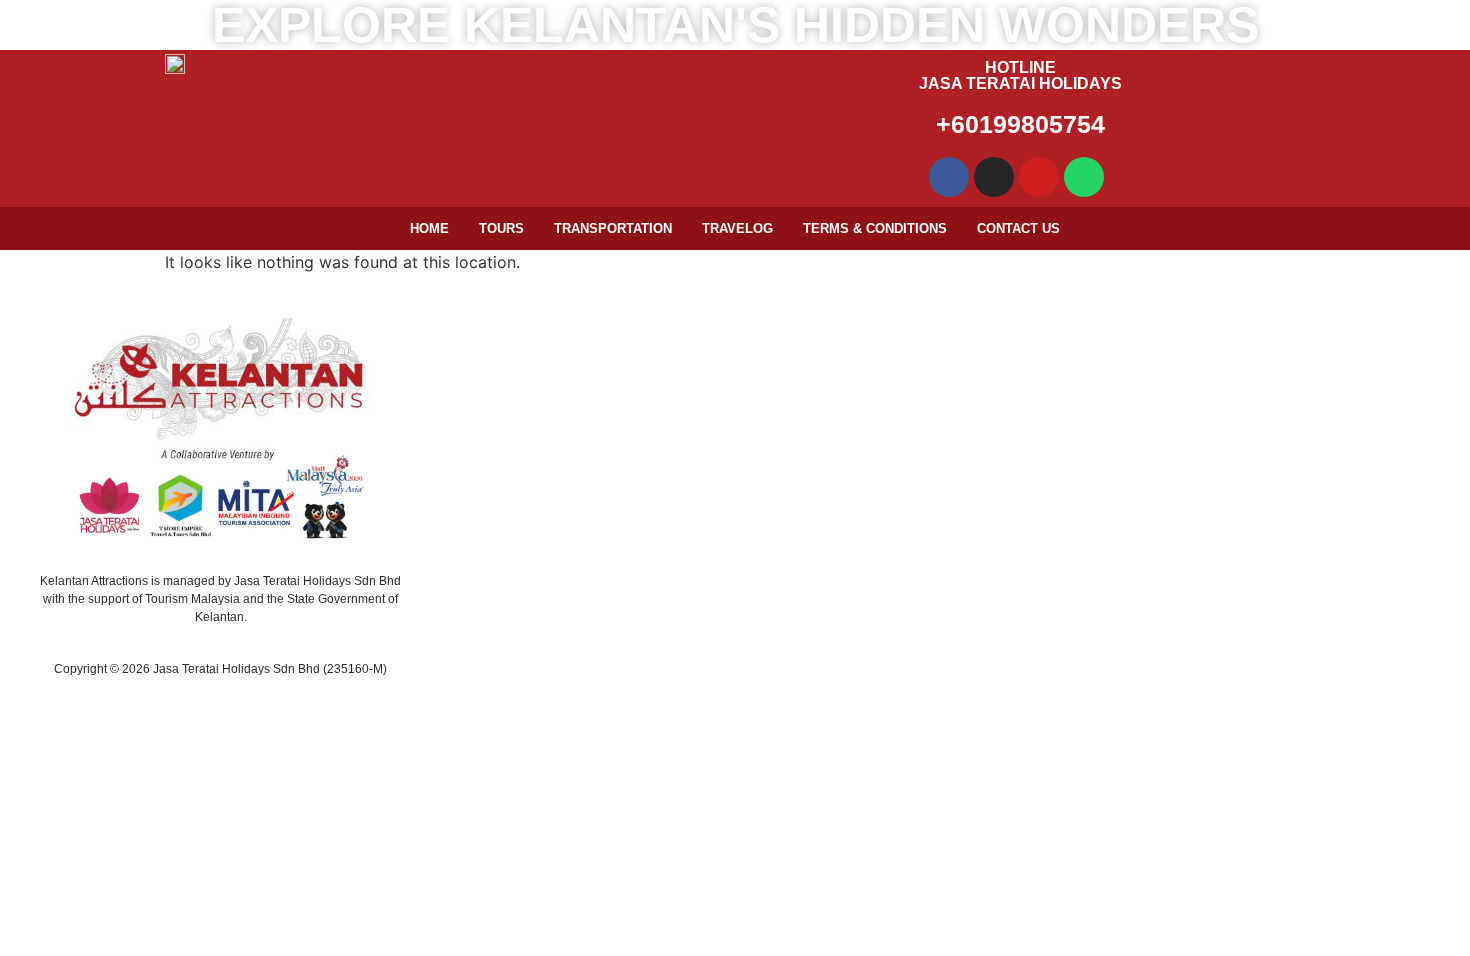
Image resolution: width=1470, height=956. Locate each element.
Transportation (613, 228)
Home (429, 228)
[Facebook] (949, 177)
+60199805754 (1020, 124)
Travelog (737, 228)
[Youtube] (1039, 177)
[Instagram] (994, 177)
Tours (501, 228)
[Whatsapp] (1084, 177)
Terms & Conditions (875, 228)
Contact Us (1018, 228)
